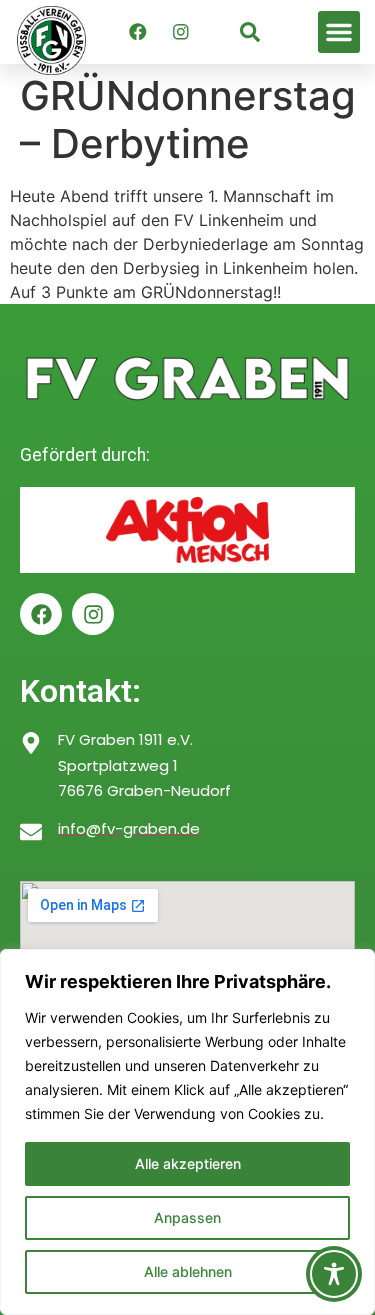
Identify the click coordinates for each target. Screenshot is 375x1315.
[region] (187, 1132)
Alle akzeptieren (188, 1163)
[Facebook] (138, 32)
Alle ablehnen (188, 1271)
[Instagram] (181, 32)
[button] (339, 32)
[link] (250, 32)
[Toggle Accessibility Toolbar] (334, 1274)
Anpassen (187, 1217)
